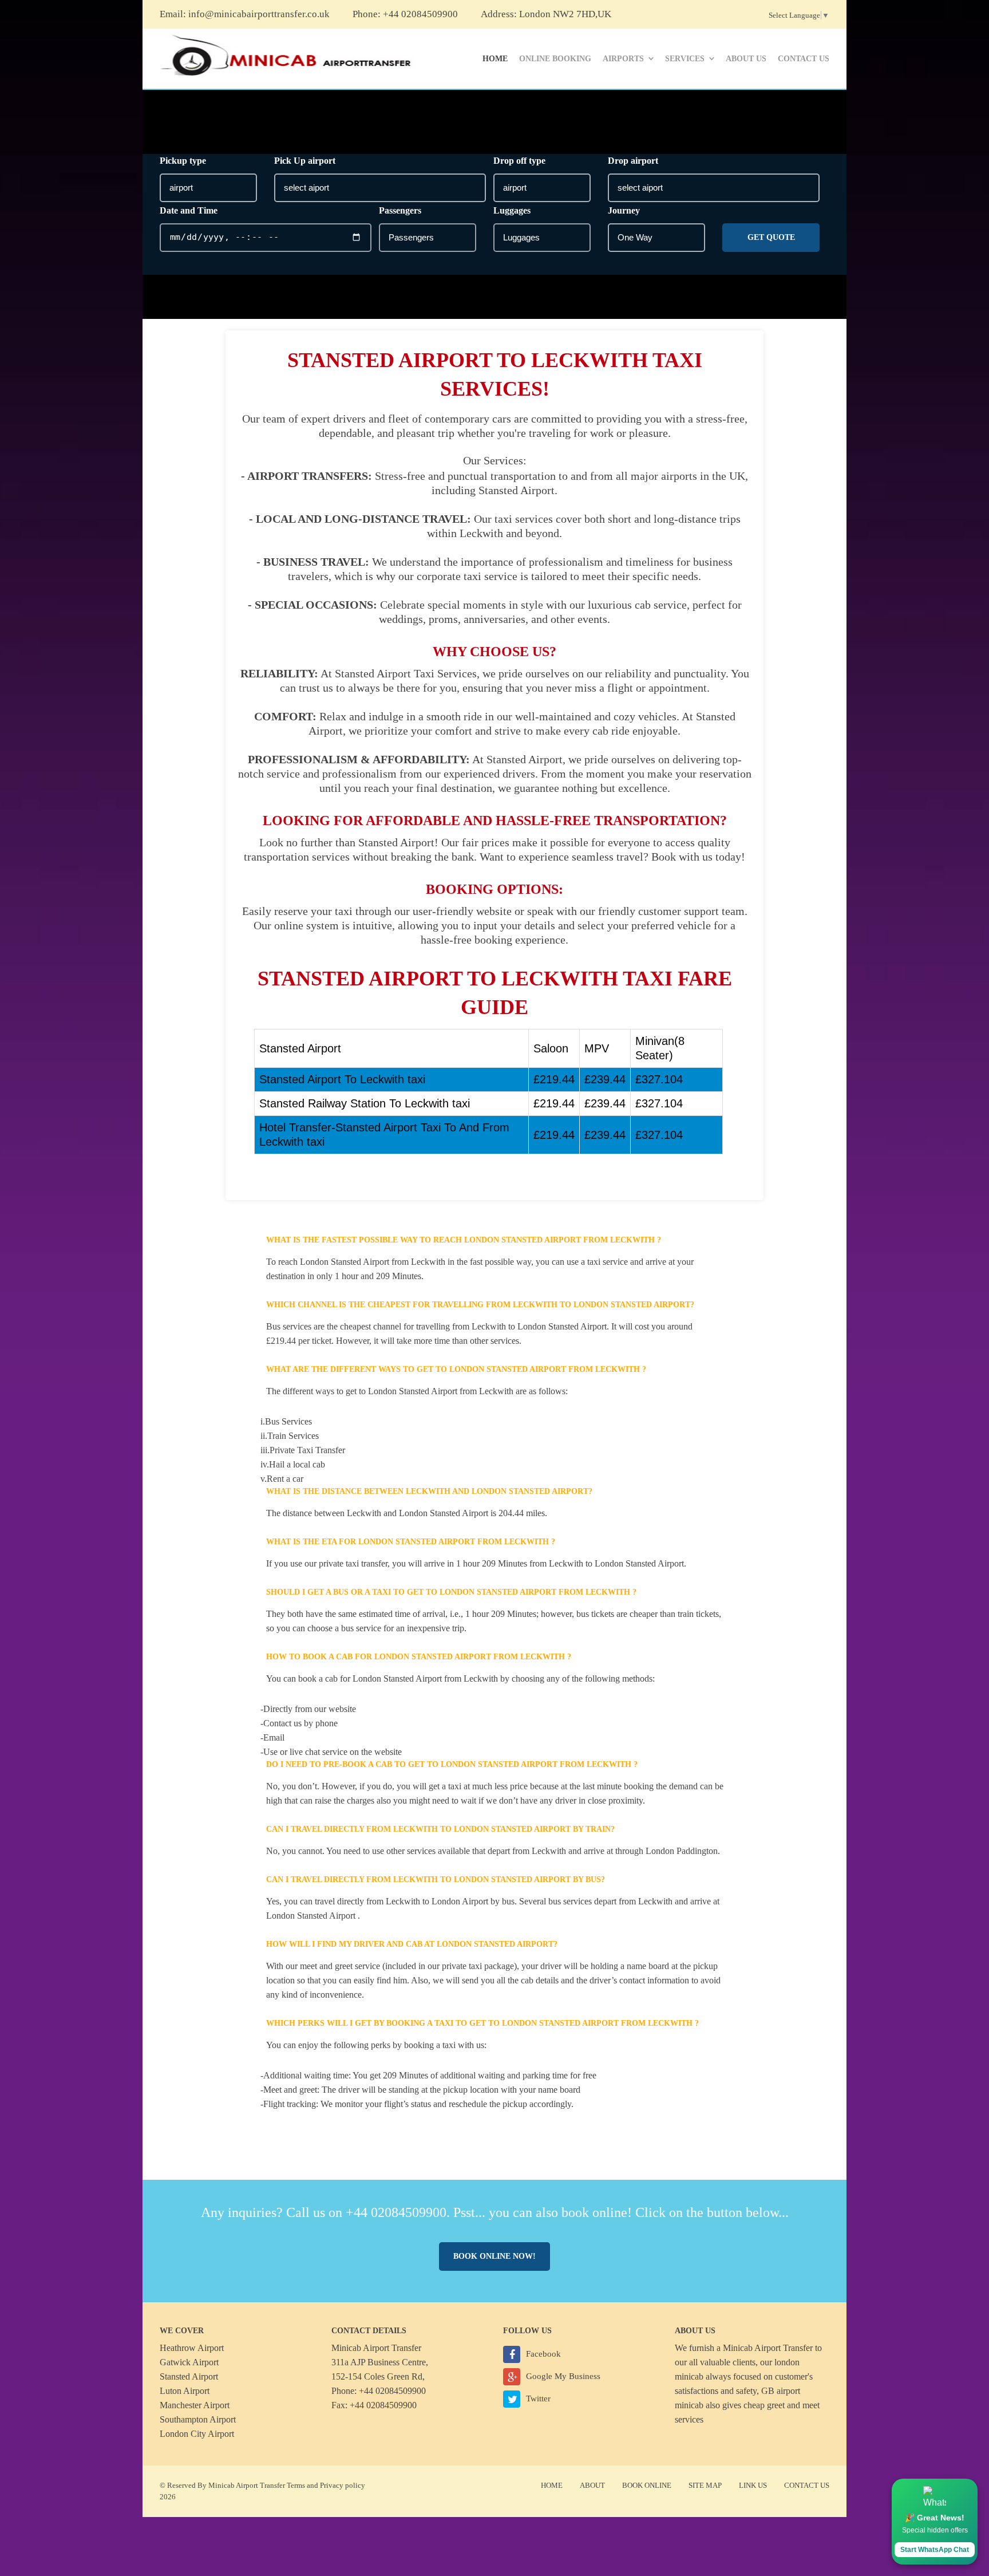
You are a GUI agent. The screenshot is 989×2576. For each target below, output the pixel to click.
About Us (746, 59)
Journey (624, 210)
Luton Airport (185, 2391)
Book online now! (494, 2256)
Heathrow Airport (192, 2348)
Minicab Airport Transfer (768, 2348)
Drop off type (519, 161)
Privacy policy (343, 2485)
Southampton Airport (198, 2419)
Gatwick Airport (189, 2362)
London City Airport (197, 2434)
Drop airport (633, 161)
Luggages (512, 210)
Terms (296, 2485)
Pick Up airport (305, 161)
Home (495, 59)
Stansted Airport (189, 2376)
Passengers (400, 210)
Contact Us (804, 59)
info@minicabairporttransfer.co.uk (259, 14)
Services (685, 59)
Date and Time (189, 210)
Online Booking (555, 59)
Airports (623, 59)
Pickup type (183, 161)
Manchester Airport (195, 2405)
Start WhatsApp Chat (935, 2550)
